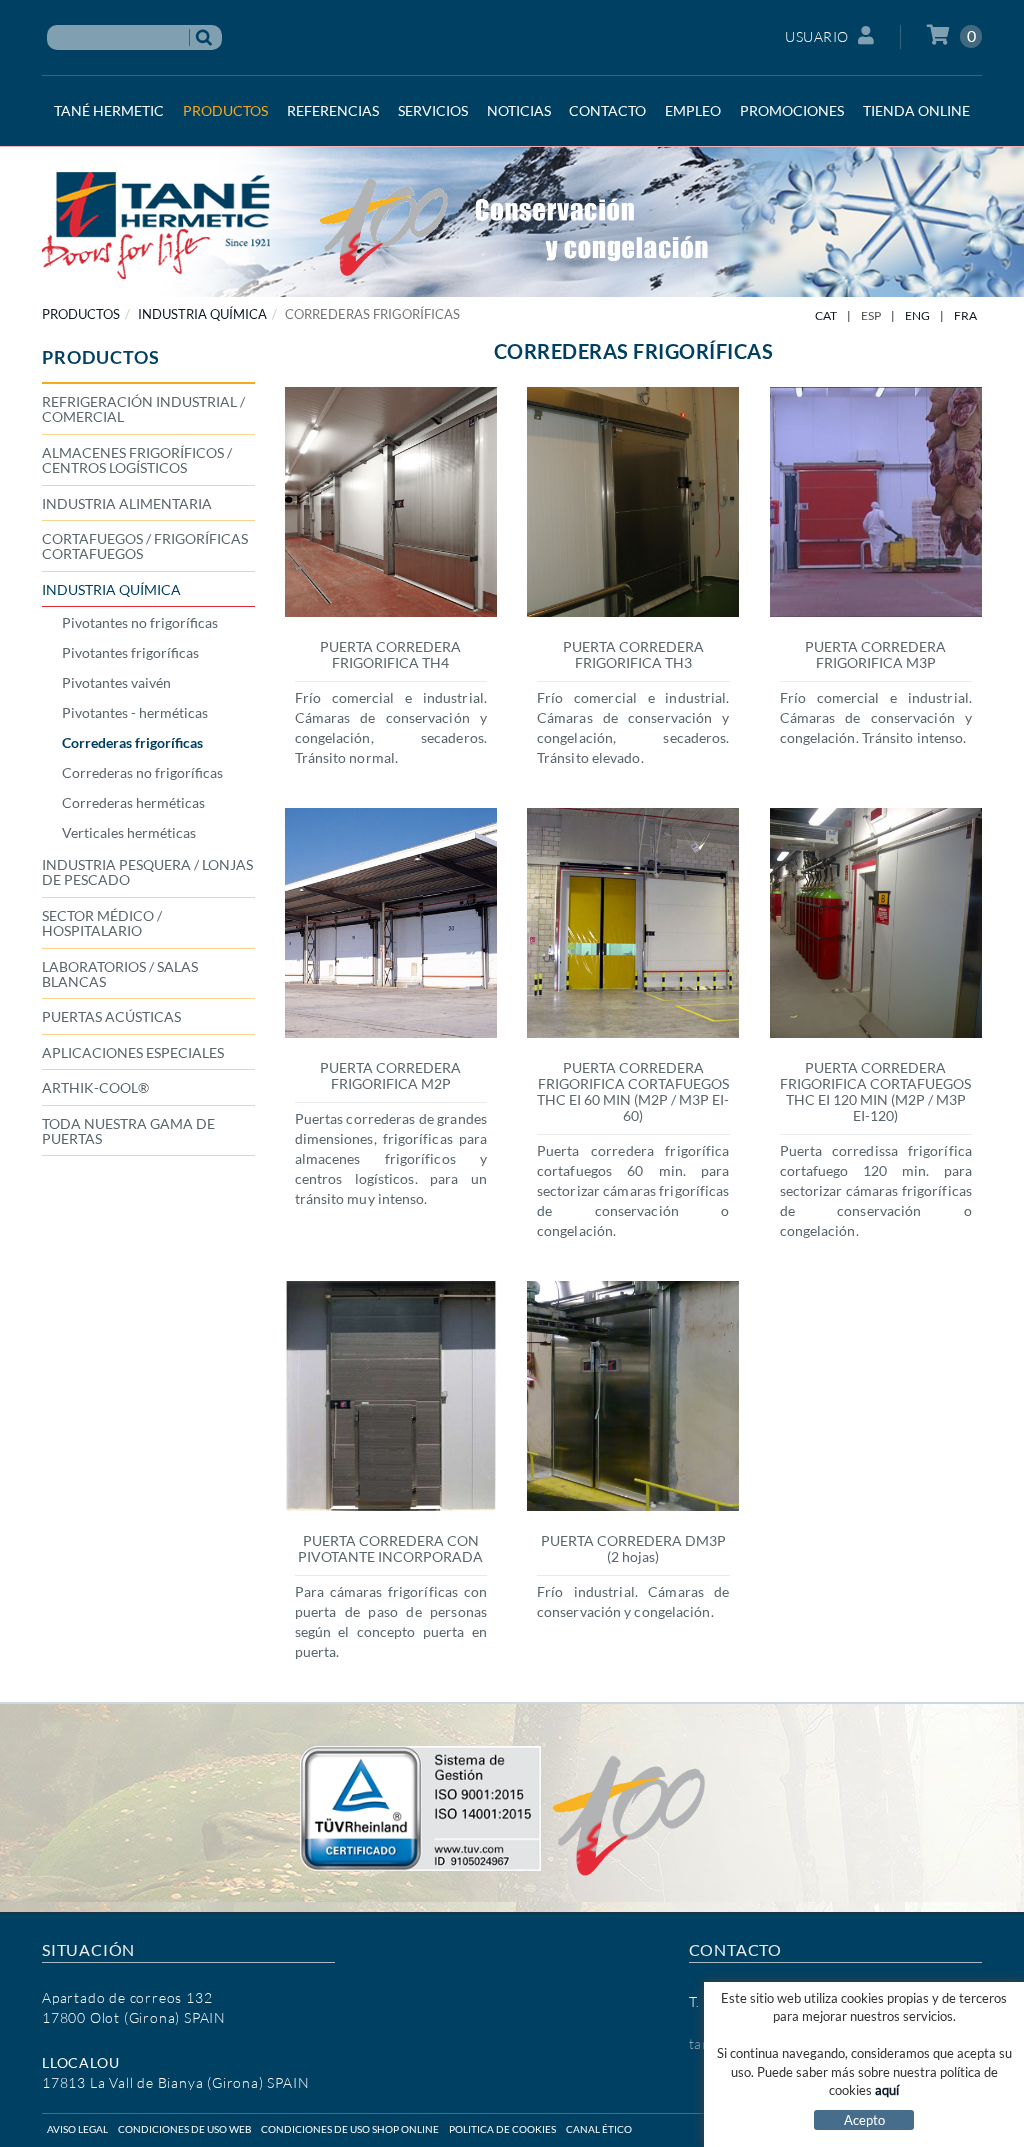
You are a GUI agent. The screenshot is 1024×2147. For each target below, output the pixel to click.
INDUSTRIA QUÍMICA (202, 314)
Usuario (817, 36)
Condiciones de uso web (184, 2129)
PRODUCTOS (81, 314)
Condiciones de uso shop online (350, 2129)
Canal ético (599, 2129)
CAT (826, 315)
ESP (871, 315)
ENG (917, 315)
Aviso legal (77, 2129)
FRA (965, 315)
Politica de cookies (502, 2129)
